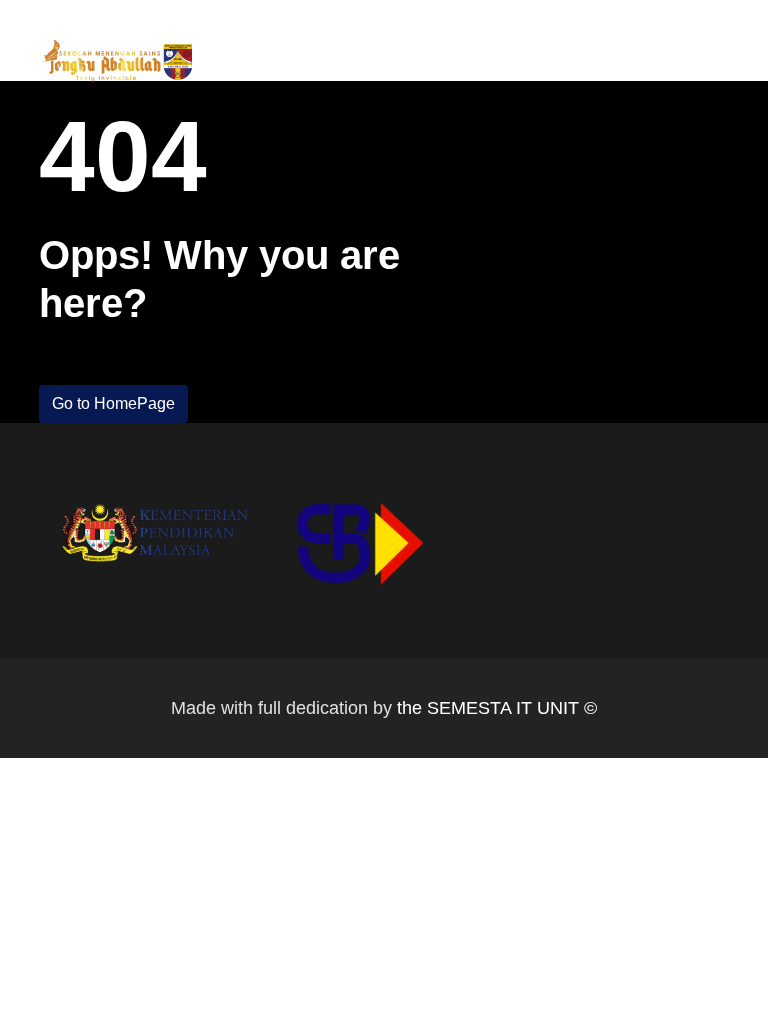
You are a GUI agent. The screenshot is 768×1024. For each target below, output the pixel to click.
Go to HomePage (113, 403)
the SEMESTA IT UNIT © (497, 708)
